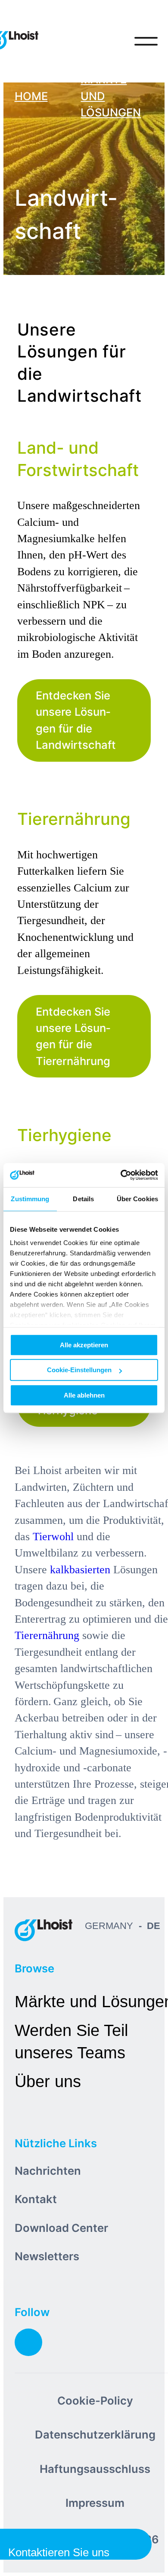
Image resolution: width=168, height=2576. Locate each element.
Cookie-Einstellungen (79, 1370)
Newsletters (47, 2256)
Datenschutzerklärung (95, 2434)
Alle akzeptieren (84, 1345)
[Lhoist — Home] (44, 1930)
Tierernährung (47, 1635)
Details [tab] (83, 1199)
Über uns (48, 2081)
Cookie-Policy (95, 2401)
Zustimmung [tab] (30, 1199)
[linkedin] (28, 2342)
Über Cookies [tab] (137, 1199)
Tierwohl (53, 1537)
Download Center (61, 2228)
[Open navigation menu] (146, 41)
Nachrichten (48, 2171)
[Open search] (110, 41)
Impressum (95, 2503)
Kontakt (36, 2199)
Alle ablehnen (84, 1395)
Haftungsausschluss (95, 2469)
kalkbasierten (80, 1570)
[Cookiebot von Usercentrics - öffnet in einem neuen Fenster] (121, 1175)
